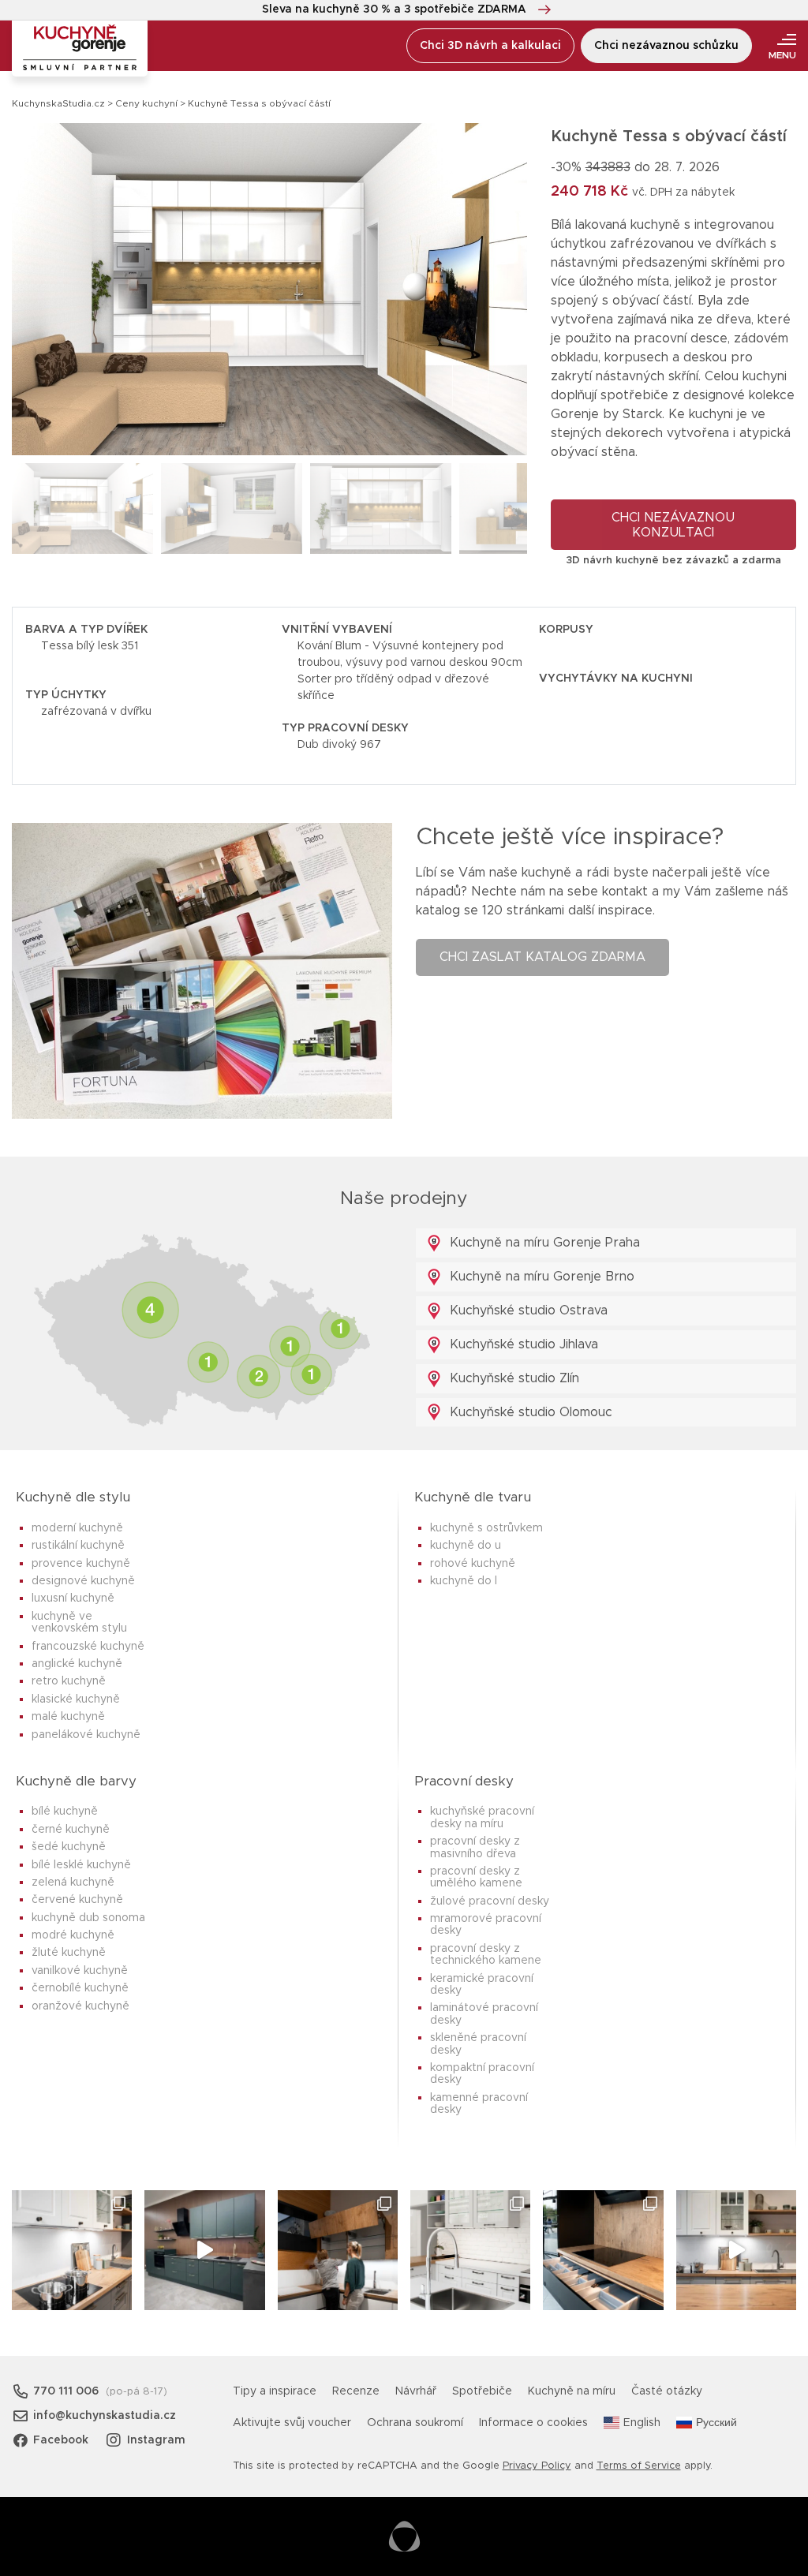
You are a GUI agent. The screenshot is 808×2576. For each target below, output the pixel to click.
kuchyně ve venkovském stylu (79, 1623)
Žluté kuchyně (69, 1953)
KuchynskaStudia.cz (58, 103)
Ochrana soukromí (415, 2423)
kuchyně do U (466, 1546)
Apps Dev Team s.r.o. (404, 2537)
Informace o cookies (533, 2423)
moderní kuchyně (77, 1528)
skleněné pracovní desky (478, 2044)
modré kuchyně (73, 1935)
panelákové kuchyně (86, 1735)
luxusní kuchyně (73, 1598)
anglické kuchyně (77, 1664)
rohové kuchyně (473, 1564)
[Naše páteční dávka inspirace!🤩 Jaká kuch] (204, 2250)
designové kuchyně (83, 1581)
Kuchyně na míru (572, 2391)
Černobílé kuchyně (80, 1988)
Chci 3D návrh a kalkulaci (490, 46)
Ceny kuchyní (146, 103)
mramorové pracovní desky (486, 1925)
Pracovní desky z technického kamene (486, 1955)
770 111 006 (66, 2391)
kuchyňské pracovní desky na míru (482, 1817)
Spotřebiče (482, 2391)
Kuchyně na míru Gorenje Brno (540, 1277)
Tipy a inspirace (275, 2391)
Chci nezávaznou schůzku (666, 46)
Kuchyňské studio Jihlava (522, 1344)
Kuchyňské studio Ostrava (527, 1310)
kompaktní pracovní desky (482, 2074)
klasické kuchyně (76, 1699)
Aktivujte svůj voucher (292, 2423)
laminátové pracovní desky (484, 2014)
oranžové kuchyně (80, 2006)
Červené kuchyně (77, 1900)
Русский (716, 2423)
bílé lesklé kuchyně (81, 1865)
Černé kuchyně (71, 1830)
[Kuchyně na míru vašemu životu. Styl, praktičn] (603, 2250)
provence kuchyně (81, 1564)
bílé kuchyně (65, 1811)
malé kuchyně (68, 1717)
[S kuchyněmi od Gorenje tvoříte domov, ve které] (338, 2250)
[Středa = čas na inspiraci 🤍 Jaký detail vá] (736, 2250)
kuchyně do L (464, 1581)
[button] (501, 289)
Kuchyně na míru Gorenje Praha (543, 1243)
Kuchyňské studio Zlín (512, 1378)
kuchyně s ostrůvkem (486, 1528)
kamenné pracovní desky (479, 2104)
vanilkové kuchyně (80, 1971)
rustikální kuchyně (78, 1546)
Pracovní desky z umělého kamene (476, 1877)
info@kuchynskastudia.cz (105, 2416)
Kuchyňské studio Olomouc (529, 1412)
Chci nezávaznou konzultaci (673, 525)
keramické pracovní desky (482, 1985)
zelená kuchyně (73, 1882)
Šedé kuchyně (69, 1847)
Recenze (356, 2391)
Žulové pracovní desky (490, 1901)
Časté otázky (667, 2391)
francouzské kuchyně (88, 1647)
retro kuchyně (69, 1681)
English (642, 2423)
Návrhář (416, 2391)
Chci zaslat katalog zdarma (542, 957)
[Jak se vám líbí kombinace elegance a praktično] (470, 2250)
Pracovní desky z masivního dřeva (475, 1847)
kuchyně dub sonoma (88, 1918)
